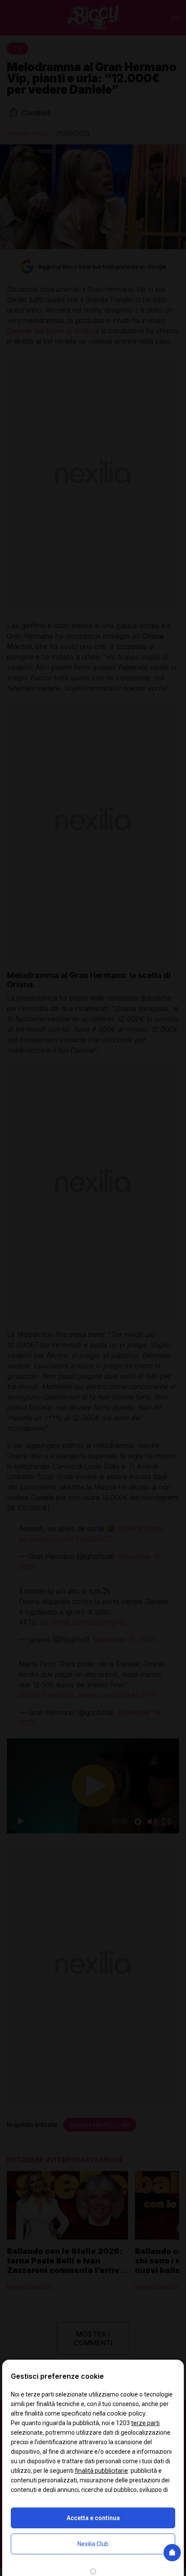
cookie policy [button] (126, 2413)
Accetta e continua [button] (93, 2518)
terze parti (145, 2423)
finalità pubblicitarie (101, 2471)
